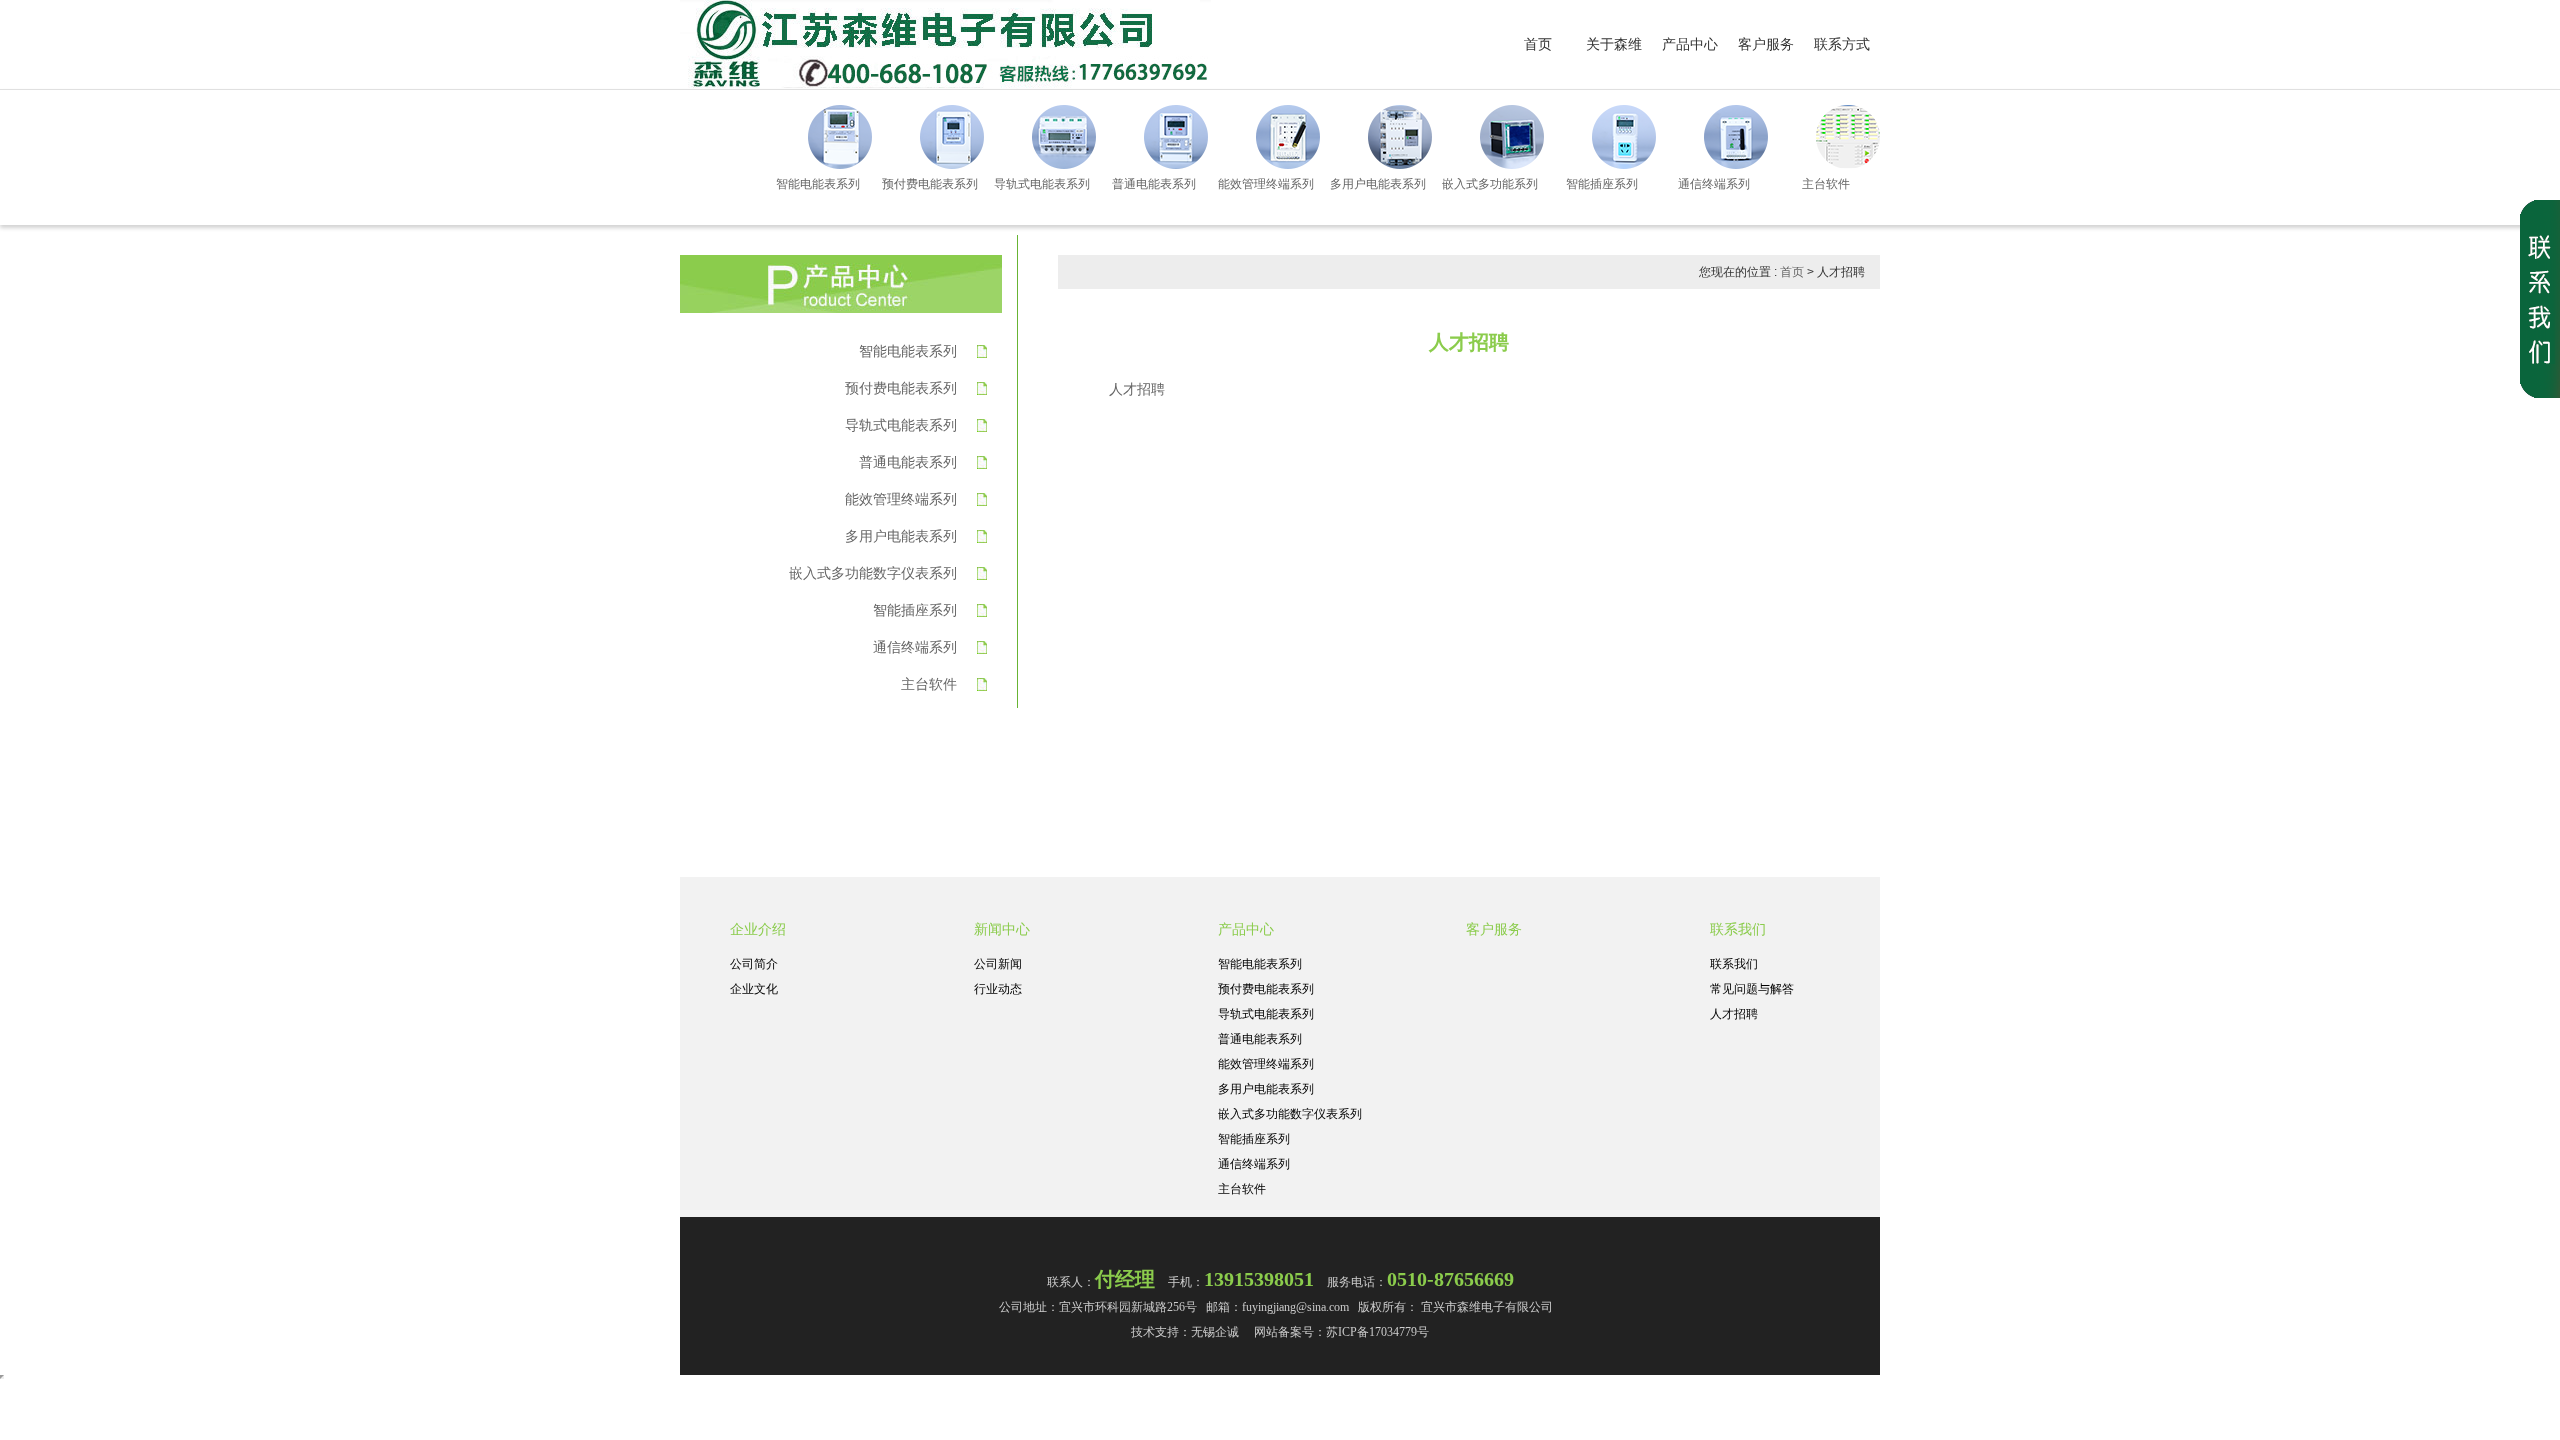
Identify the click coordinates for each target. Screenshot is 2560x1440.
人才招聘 (1734, 1014)
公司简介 (754, 964)
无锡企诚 (1215, 1332)
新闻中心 (1002, 929)
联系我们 (1738, 929)
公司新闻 (998, 964)
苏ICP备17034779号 (1377, 1332)
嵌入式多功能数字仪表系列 (873, 573)
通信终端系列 (915, 647)
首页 (1538, 44)
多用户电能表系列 (901, 536)
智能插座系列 (915, 610)
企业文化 (754, 989)
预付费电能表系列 (901, 388)
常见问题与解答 (1752, 989)
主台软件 (929, 684)
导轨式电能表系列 (901, 425)
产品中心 (1690, 44)
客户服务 (1766, 44)
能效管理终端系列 (901, 499)
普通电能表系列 (908, 462)
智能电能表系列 (908, 351)
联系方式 (1842, 44)
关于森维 (1614, 44)
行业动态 (998, 989)
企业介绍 (758, 929)
